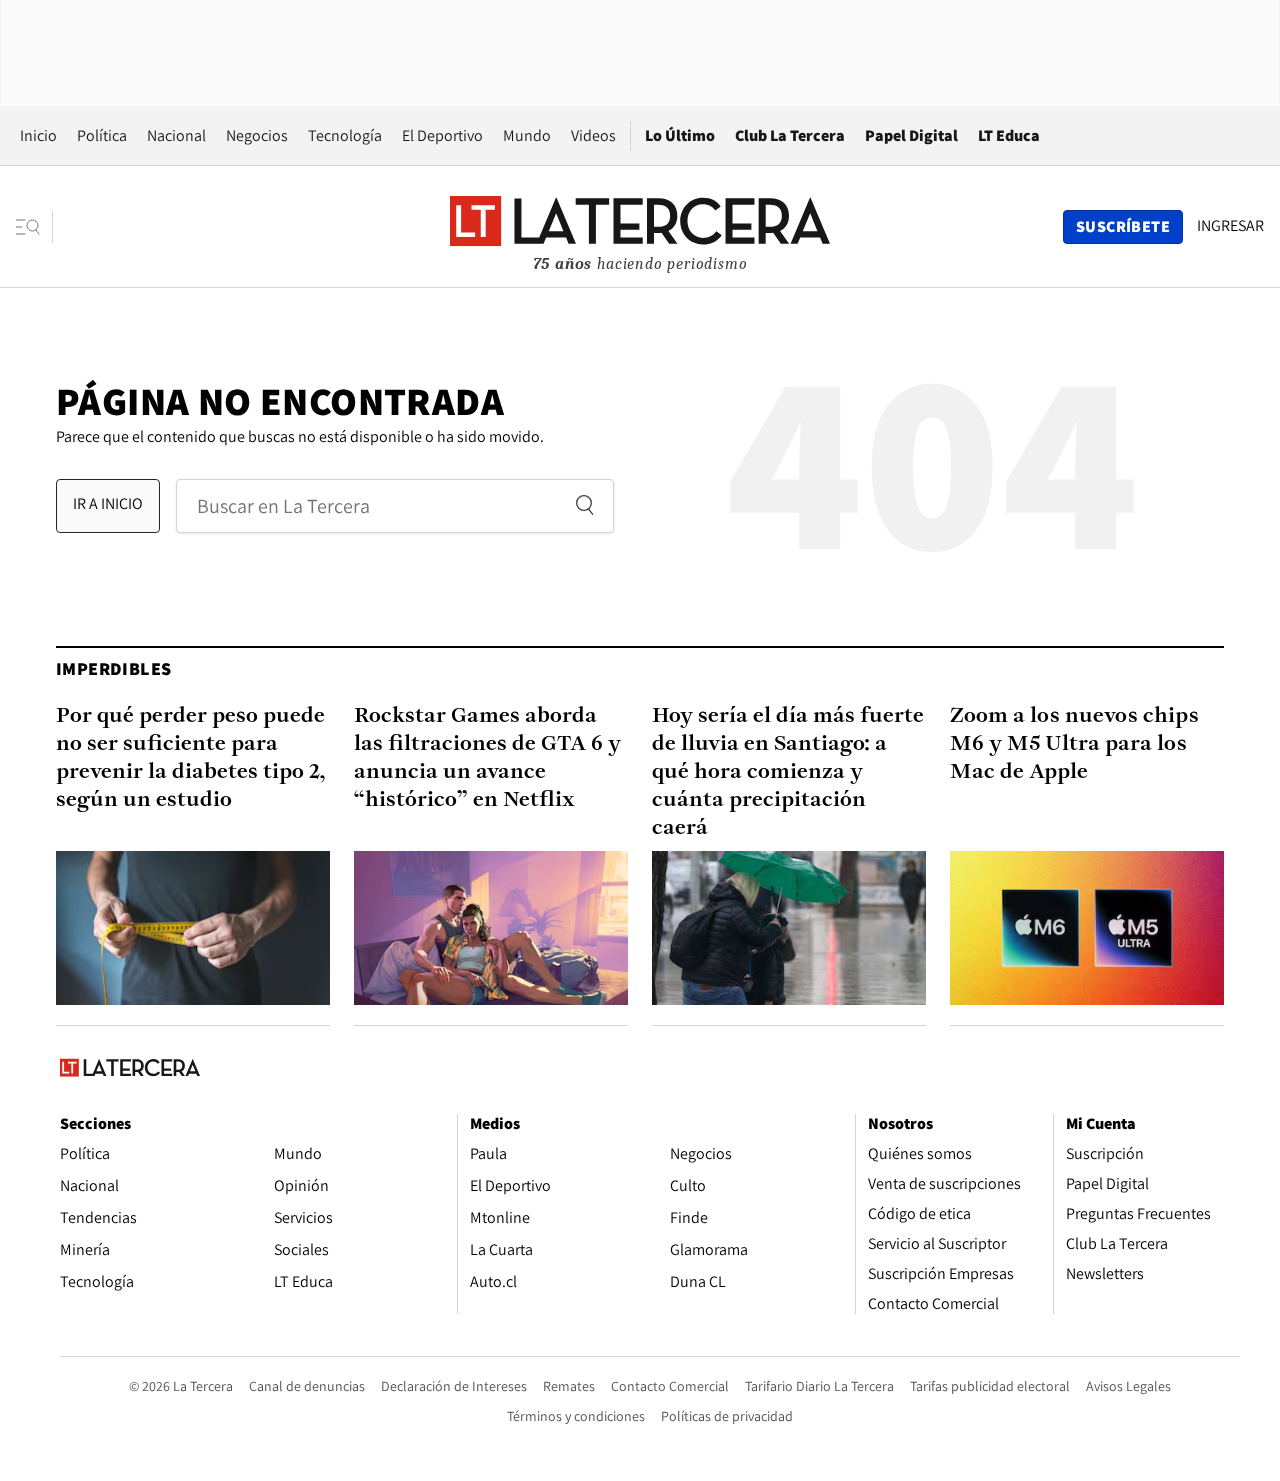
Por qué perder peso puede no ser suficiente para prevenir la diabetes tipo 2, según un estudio (191, 758)
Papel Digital (911, 135)
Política (102, 135)
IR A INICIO (108, 503)
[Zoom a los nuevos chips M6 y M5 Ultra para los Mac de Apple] (1087, 928)
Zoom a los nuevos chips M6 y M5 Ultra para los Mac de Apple (1074, 744)
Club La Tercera (790, 135)
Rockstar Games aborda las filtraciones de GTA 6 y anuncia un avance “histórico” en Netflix (487, 758)
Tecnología (345, 135)
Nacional (176, 135)
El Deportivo (442, 135)
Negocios (257, 135)
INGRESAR (1230, 226)
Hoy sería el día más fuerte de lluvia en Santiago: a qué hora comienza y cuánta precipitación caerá (788, 772)
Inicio (38, 135)
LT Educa (1009, 135)
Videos (593, 135)
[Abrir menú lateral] (34, 227)
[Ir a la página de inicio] (640, 226)
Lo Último (680, 135)
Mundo (527, 135)
